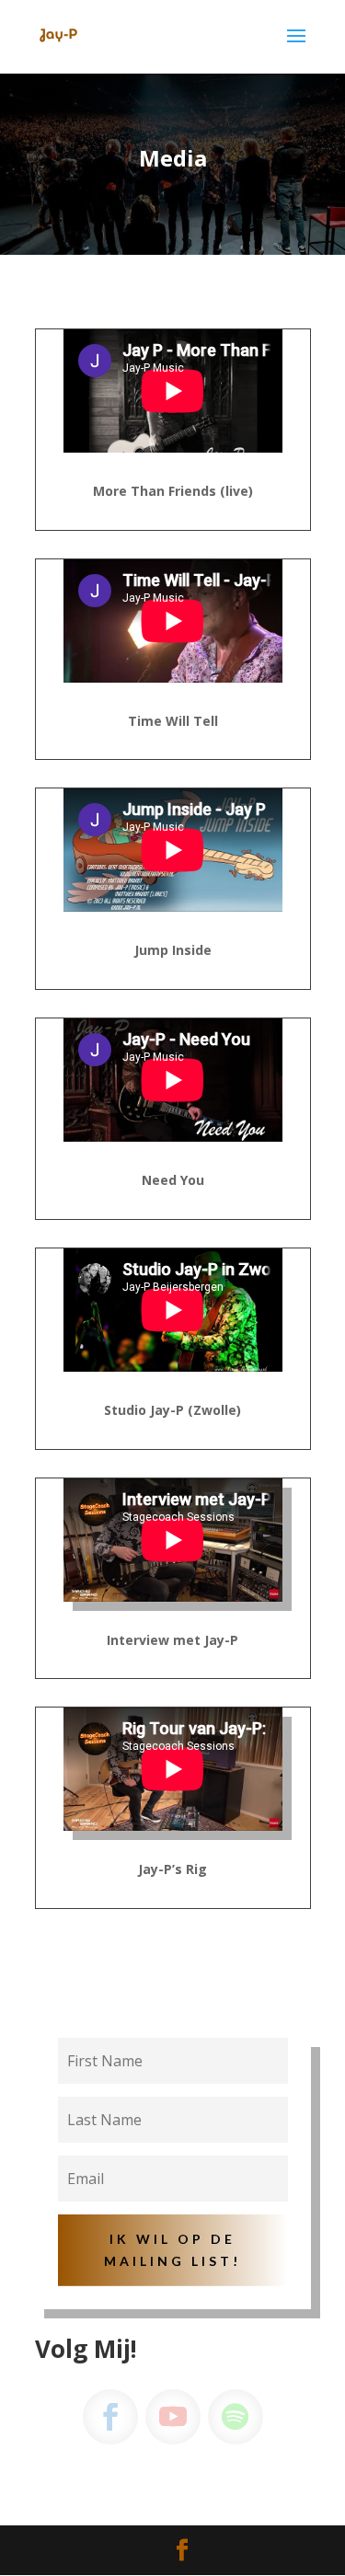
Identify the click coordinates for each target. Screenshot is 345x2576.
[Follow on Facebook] (110, 2417)
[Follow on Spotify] (236, 2417)
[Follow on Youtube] (173, 2417)
